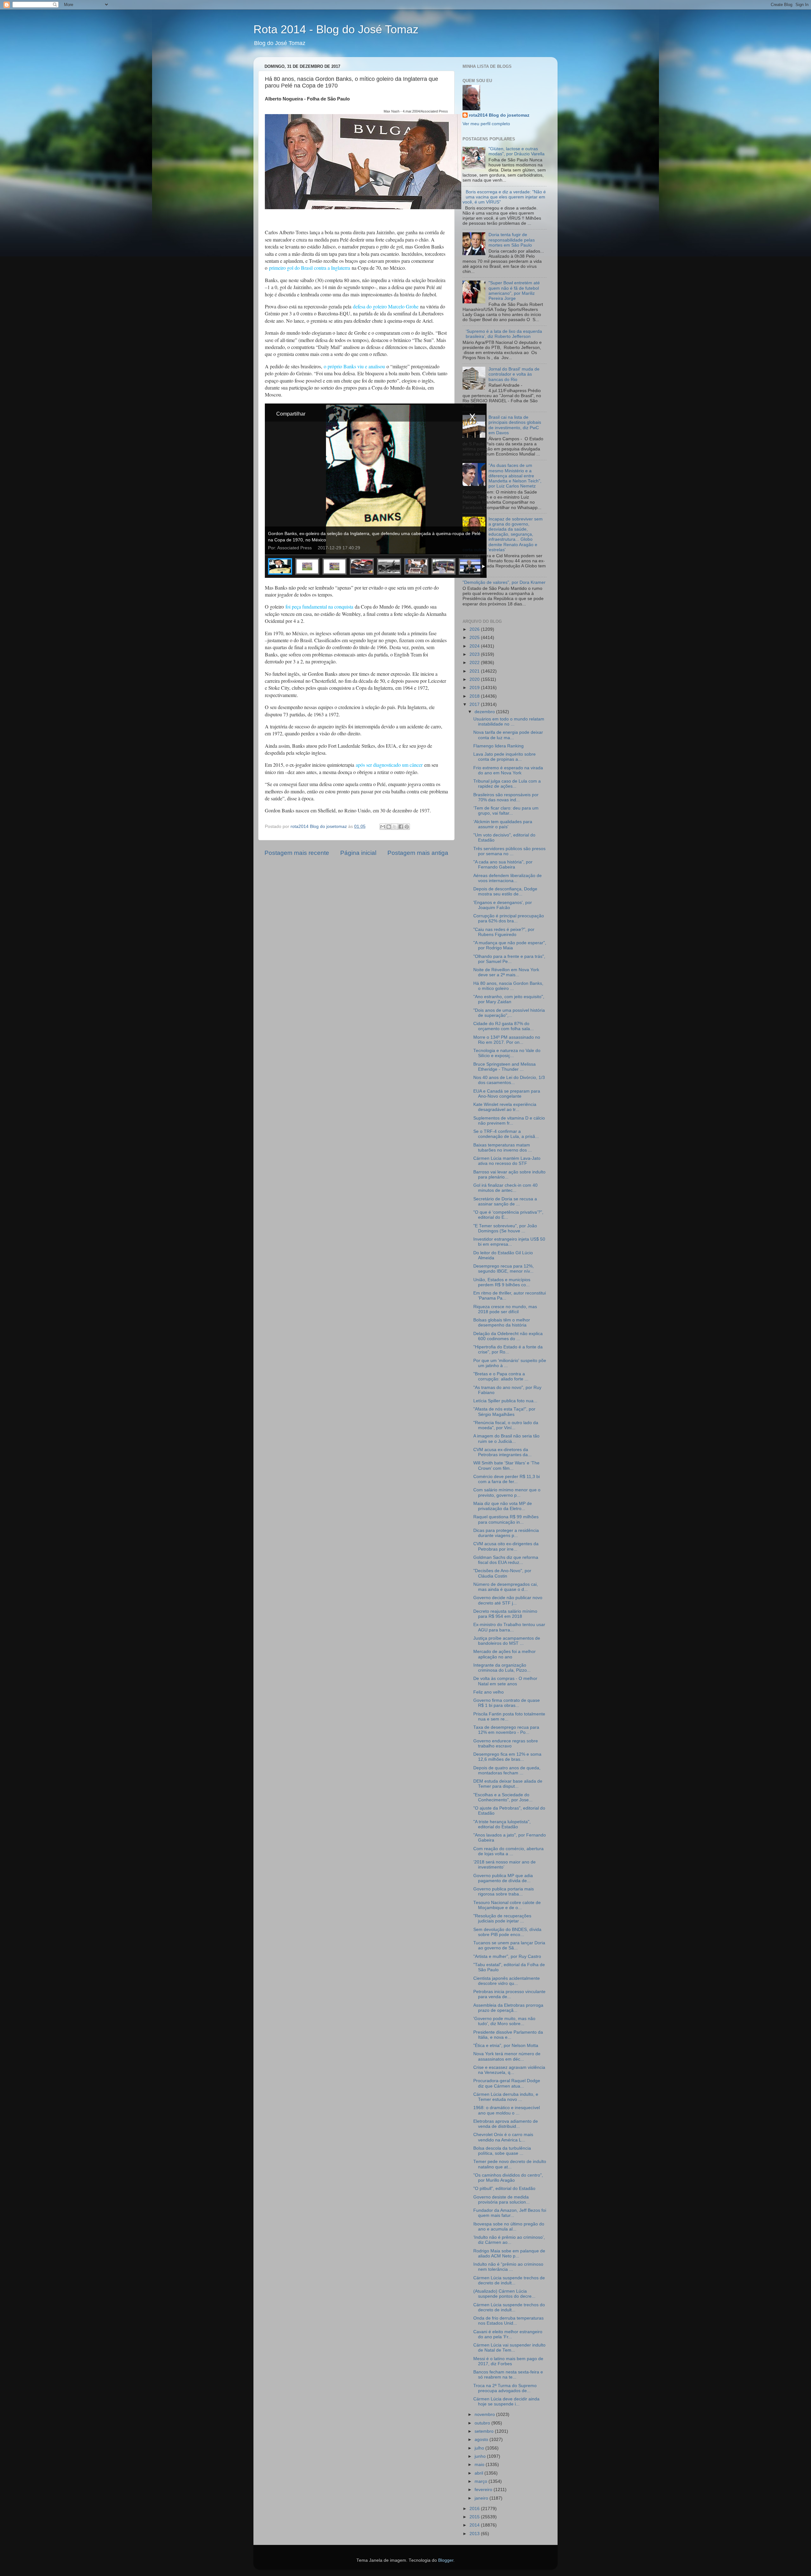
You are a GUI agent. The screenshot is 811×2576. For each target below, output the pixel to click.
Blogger (446, 2560)
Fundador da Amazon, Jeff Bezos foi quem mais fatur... (510, 2213)
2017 (475, 704)
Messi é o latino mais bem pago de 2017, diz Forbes (508, 2361)
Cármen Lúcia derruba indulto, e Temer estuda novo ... (506, 2097)
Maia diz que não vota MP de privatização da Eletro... (503, 1506)
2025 (475, 638)
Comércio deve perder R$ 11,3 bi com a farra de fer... (507, 1479)
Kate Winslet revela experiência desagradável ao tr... (505, 1107)
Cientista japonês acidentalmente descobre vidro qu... (507, 1981)
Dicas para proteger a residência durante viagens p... (506, 1533)
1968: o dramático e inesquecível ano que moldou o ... (507, 2110)
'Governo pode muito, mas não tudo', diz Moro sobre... (504, 2021)
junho (481, 2456)
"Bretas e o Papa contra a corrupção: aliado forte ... (501, 1376)
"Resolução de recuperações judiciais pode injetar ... (502, 1918)
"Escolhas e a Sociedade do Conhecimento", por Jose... (503, 1797)
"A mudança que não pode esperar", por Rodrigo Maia (510, 945)
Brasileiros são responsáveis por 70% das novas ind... (506, 797)
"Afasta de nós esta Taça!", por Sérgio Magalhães (504, 1412)
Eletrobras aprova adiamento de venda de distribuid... (506, 2124)
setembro (485, 2431)
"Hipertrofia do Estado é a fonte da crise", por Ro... (508, 1349)
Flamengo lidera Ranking (498, 746)
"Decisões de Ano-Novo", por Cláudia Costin (502, 1573)
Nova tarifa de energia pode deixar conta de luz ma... (508, 735)
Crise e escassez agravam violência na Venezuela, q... (509, 2070)
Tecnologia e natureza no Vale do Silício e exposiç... (507, 1053)
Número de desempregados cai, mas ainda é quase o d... (506, 1587)
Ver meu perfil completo (486, 124)
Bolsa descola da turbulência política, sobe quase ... (502, 2151)
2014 (475, 2525)
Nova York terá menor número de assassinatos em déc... (507, 2056)
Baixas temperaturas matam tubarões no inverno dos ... (503, 1148)
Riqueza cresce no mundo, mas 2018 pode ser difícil (505, 1309)
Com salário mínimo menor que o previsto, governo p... (507, 1492)
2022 (475, 663)
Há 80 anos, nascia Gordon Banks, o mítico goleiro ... (508, 986)
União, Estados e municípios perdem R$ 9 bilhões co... (502, 1282)
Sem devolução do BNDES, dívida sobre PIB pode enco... (507, 1932)
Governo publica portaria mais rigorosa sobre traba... (504, 1892)
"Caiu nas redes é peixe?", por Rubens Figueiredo (504, 932)
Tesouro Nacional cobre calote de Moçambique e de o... (507, 1905)
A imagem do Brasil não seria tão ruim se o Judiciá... (506, 1439)
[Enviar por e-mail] (383, 827)
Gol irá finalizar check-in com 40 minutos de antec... (505, 1188)
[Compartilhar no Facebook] (401, 827)
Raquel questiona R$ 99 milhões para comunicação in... (506, 1519)
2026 (475, 629)
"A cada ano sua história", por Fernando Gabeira (503, 865)
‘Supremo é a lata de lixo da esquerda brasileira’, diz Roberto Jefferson (504, 334)
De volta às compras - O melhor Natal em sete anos (505, 1681)
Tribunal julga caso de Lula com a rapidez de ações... (507, 784)
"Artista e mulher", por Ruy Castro (507, 1956)
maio (480, 2465)
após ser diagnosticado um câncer (389, 765)
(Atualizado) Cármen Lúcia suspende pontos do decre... (504, 2294)
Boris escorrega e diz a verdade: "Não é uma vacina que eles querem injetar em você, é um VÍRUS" (504, 197)
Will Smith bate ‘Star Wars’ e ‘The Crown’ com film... (506, 1466)
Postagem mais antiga (418, 853)
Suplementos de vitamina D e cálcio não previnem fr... (509, 1121)
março (482, 2481)
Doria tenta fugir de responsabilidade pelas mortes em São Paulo (512, 240)
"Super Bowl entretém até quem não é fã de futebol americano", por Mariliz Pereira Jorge (514, 291)
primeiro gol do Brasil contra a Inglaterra (310, 268)
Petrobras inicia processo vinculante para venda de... (509, 1994)
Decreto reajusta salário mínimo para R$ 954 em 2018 (505, 1614)
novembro (485, 2415)
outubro (483, 2423)
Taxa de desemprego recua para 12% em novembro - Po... (506, 1730)
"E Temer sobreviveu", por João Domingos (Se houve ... (505, 1228)
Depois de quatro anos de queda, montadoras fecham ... (507, 1770)
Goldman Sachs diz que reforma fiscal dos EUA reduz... (506, 1560)
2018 (475, 696)
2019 (475, 688)
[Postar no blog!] (389, 827)
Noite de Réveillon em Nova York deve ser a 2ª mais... (506, 972)
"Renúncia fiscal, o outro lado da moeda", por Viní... (506, 1425)
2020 (475, 679)
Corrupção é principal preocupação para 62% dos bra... (509, 918)
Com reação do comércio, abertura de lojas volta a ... (508, 1851)
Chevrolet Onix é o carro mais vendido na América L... (503, 2137)
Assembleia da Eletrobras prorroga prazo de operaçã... (508, 2008)
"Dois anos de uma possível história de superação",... (509, 1013)
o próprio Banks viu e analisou (354, 366)
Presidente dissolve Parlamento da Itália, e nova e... (508, 2035)
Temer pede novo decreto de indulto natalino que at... (510, 2164)
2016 (475, 2509)
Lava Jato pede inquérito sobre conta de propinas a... (504, 757)
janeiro (482, 2498)
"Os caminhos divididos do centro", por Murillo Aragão (508, 2178)
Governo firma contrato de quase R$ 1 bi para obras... (507, 1703)
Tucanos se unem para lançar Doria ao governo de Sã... (509, 1945)
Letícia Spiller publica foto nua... (505, 1401)
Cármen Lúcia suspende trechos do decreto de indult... (509, 2307)
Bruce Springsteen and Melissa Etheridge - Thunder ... (504, 1067)
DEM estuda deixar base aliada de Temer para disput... (508, 1784)
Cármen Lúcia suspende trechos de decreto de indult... (509, 2280)
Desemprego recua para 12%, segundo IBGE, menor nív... (504, 1269)
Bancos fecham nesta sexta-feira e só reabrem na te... (508, 2375)
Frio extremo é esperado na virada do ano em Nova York (508, 770)
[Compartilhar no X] (395, 827)
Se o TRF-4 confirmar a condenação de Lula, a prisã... (506, 1134)
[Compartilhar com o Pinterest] (407, 827)
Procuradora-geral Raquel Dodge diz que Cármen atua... (507, 2083)
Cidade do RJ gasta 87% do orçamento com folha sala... (504, 1026)
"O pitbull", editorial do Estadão (504, 2189)
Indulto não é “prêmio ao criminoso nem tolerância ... (508, 2267)
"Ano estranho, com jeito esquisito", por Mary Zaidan (509, 999)
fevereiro (484, 2490)
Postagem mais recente (297, 853)
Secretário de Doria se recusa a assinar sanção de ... (505, 1201)
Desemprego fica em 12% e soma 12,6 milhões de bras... (507, 1757)
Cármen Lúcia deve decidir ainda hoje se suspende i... (506, 2402)
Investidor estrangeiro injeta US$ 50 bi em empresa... (509, 1242)
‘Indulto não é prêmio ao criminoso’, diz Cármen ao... (509, 2240)
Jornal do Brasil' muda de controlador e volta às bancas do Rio (514, 374)
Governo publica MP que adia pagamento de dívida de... (503, 1878)
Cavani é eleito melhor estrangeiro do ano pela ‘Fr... (508, 2334)
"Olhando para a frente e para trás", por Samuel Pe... (509, 959)
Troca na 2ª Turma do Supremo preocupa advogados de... (505, 2388)
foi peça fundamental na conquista (319, 607)
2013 (475, 2534)
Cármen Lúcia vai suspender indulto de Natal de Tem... (509, 2348)
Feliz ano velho (489, 1692)
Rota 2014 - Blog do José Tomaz (336, 29)
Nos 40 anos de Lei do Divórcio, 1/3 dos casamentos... (509, 1080)
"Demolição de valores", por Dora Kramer (504, 582)
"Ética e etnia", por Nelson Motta (506, 2046)
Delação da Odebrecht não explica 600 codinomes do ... (508, 1336)
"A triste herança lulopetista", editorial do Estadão (502, 1824)
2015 (475, 2517)
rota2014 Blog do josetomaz (499, 115)
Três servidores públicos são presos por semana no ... (509, 851)
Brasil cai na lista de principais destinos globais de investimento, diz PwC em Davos (515, 425)
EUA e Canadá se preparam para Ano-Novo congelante (507, 1094)
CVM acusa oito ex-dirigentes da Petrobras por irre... (506, 1546)
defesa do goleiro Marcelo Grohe (386, 306)
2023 (475, 654)
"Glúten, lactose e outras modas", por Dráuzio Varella (517, 151)
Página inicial (358, 853)
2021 (475, 671)
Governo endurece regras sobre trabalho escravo (506, 1743)
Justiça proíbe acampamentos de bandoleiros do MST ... (507, 1641)
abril (479, 2473)
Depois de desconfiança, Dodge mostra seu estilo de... (505, 891)
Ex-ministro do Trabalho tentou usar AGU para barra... (509, 1627)
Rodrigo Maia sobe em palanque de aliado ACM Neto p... (509, 2253)
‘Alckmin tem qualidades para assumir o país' (503, 824)
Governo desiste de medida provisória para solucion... (501, 2200)
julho (480, 2448)
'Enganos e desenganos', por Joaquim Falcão (503, 905)
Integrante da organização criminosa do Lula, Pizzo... (502, 1668)
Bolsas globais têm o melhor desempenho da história (502, 1323)
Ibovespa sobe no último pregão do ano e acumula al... (509, 2227)
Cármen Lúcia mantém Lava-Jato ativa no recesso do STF (507, 1161)
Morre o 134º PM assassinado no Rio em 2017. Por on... (507, 1040)
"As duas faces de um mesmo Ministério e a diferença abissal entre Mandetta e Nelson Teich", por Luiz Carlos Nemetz (515, 476)
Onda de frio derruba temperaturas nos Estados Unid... (508, 2321)
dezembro (485, 712)
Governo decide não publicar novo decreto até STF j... (508, 1600)
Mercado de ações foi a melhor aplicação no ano (504, 1654)
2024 (475, 646)
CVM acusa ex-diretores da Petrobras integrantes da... (502, 1452)
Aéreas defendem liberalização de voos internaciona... (508, 878)
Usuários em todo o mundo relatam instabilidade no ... (509, 722)
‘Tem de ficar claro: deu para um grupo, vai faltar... (506, 811)
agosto (482, 2440)
